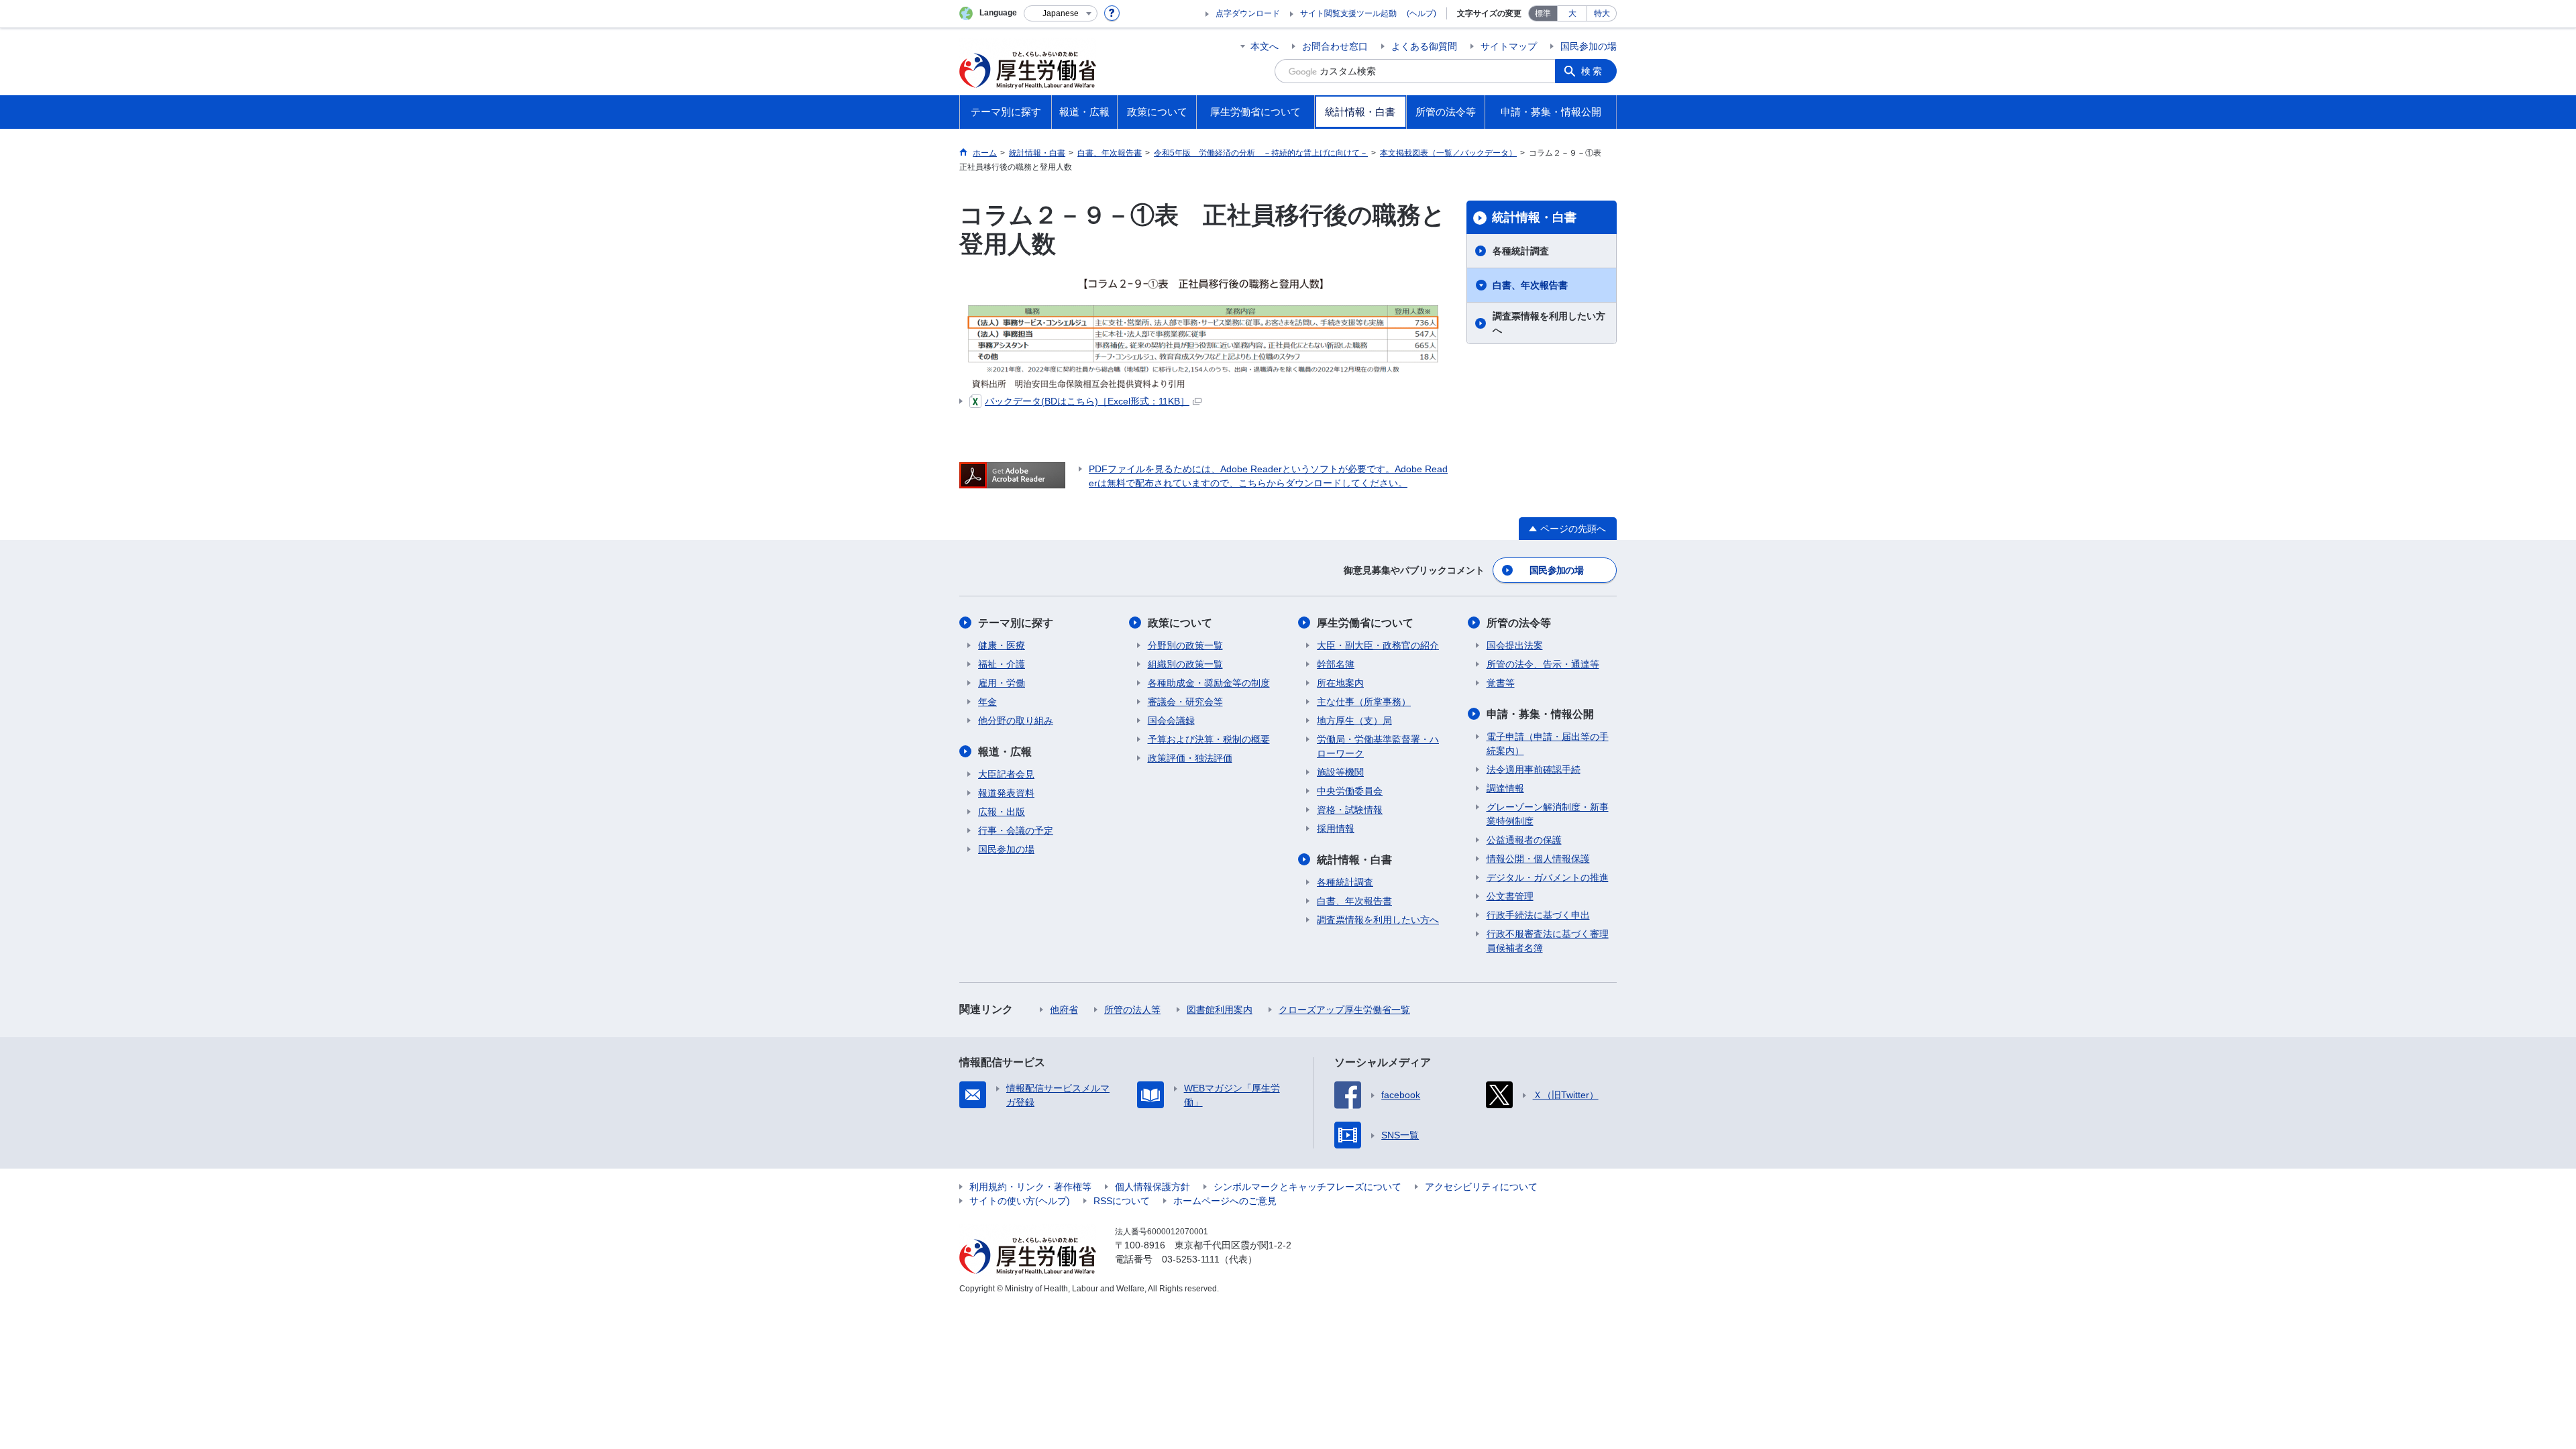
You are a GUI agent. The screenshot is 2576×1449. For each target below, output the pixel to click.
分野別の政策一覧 (1185, 645)
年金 (987, 702)
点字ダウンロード (1248, 13)
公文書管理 (1510, 896)
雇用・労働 (1002, 683)
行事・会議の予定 (1016, 830)
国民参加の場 (1589, 46)
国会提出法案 (1515, 645)
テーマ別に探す (1016, 623)
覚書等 (1501, 683)
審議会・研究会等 (1185, 702)
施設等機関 (1340, 772)
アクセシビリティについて (1481, 1187)
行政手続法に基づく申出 (1538, 915)
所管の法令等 (1519, 623)
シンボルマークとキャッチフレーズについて (1307, 1187)
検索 (1593, 71)
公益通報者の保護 (1524, 840)
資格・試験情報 (1350, 810)
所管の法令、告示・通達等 (1543, 664)
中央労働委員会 (1350, 791)
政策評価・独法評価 (1190, 758)
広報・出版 (1002, 812)
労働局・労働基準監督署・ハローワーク (1378, 746)
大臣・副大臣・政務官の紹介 (1378, 645)
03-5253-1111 (1191, 1259)
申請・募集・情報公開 (1540, 714)
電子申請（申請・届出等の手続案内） (1548, 744)
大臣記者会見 (1006, 774)
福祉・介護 (1002, 664)
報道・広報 (1005, 752)
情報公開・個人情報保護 (1538, 859)
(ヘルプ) (1421, 13)
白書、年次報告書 (1530, 285)
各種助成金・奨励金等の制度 (1209, 683)
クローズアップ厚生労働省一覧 (1344, 1010)
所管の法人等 (1132, 1010)
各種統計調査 (1521, 251)
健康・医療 (1002, 645)
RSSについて (1122, 1201)
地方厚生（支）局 (1354, 720)
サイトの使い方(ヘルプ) (1020, 1201)
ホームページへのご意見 (1225, 1201)
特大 (1602, 13)
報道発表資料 (1006, 793)
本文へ (1265, 46)
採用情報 (1336, 828)
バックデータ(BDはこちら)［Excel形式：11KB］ (1087, 401)
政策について (1180, 623)
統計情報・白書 (1534, 217)
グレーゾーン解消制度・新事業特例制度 (1548, 814)
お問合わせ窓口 (1335, 46)
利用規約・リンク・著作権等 (1030, 1187)
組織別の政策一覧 (1185, 664)
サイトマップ (1509, 46)
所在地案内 (1340, 683)
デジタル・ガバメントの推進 (1548, 877)
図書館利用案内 (1220, 1010)
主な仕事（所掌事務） (1364, 702)
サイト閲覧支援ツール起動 (1348, 13)
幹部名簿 (1336, 664)
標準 (1543, 13)
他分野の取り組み (1016, 720)
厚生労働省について (1365, 623)
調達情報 (1505, 788)
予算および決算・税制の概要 (1209, 739)
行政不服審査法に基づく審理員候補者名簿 (1548, 941)
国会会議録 (1171, 720)
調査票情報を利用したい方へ (1549, 323)
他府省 (1064, 1010)
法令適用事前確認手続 (1534, 769)
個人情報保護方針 (1152, 1187)
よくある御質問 (1424, 46)
